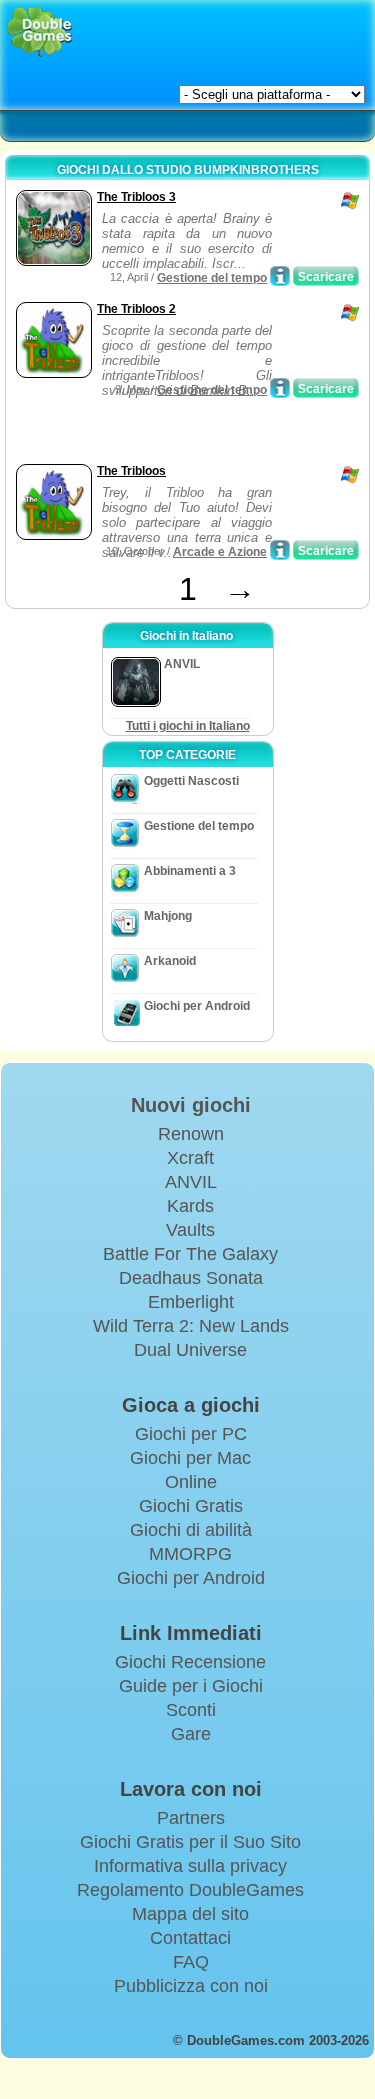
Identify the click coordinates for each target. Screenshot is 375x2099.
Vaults (190, 1230)
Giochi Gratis (191, 1506)
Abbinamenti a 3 (190, 871)
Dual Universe (190, 1350)
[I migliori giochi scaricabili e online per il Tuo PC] (39, 32)
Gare (191, 1734)
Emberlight (191, 1302)
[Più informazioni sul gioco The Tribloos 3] (280, 276)
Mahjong (168, 916)
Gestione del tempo (212, 278)
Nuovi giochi (191, 1105)
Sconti (191, 1710)
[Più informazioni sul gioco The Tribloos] (280, 550)
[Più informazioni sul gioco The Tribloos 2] (280, 388)
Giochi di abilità (191, 1530)
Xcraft (190, 1158)
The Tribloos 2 (136, 309)
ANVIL (191, 1182)
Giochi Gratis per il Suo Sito (190, 1842)
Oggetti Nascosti (191, 781)
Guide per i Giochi (191, 1686)
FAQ (191, 1962)
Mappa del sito (190, 1914)
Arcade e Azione (220, 552)
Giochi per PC (191, 1434)
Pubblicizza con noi (191, 1986)
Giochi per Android (197, 1006)
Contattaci (190, 1938)
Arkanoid (170, 961)
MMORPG (190, 1554)
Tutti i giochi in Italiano (188, 726)
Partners (191, 1818)
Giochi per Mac (190, 1458)
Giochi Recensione (190, 1662)
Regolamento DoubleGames (190, 1890)
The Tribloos (131, 471)
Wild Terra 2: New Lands (191, 1326)
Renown (191, 1134)
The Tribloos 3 (136, 197)
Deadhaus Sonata (191, 1278)
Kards (190, 1206)
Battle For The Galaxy (190, 1254)
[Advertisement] (171, 434)
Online (191, 1482)
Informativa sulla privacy (190, 1866)
